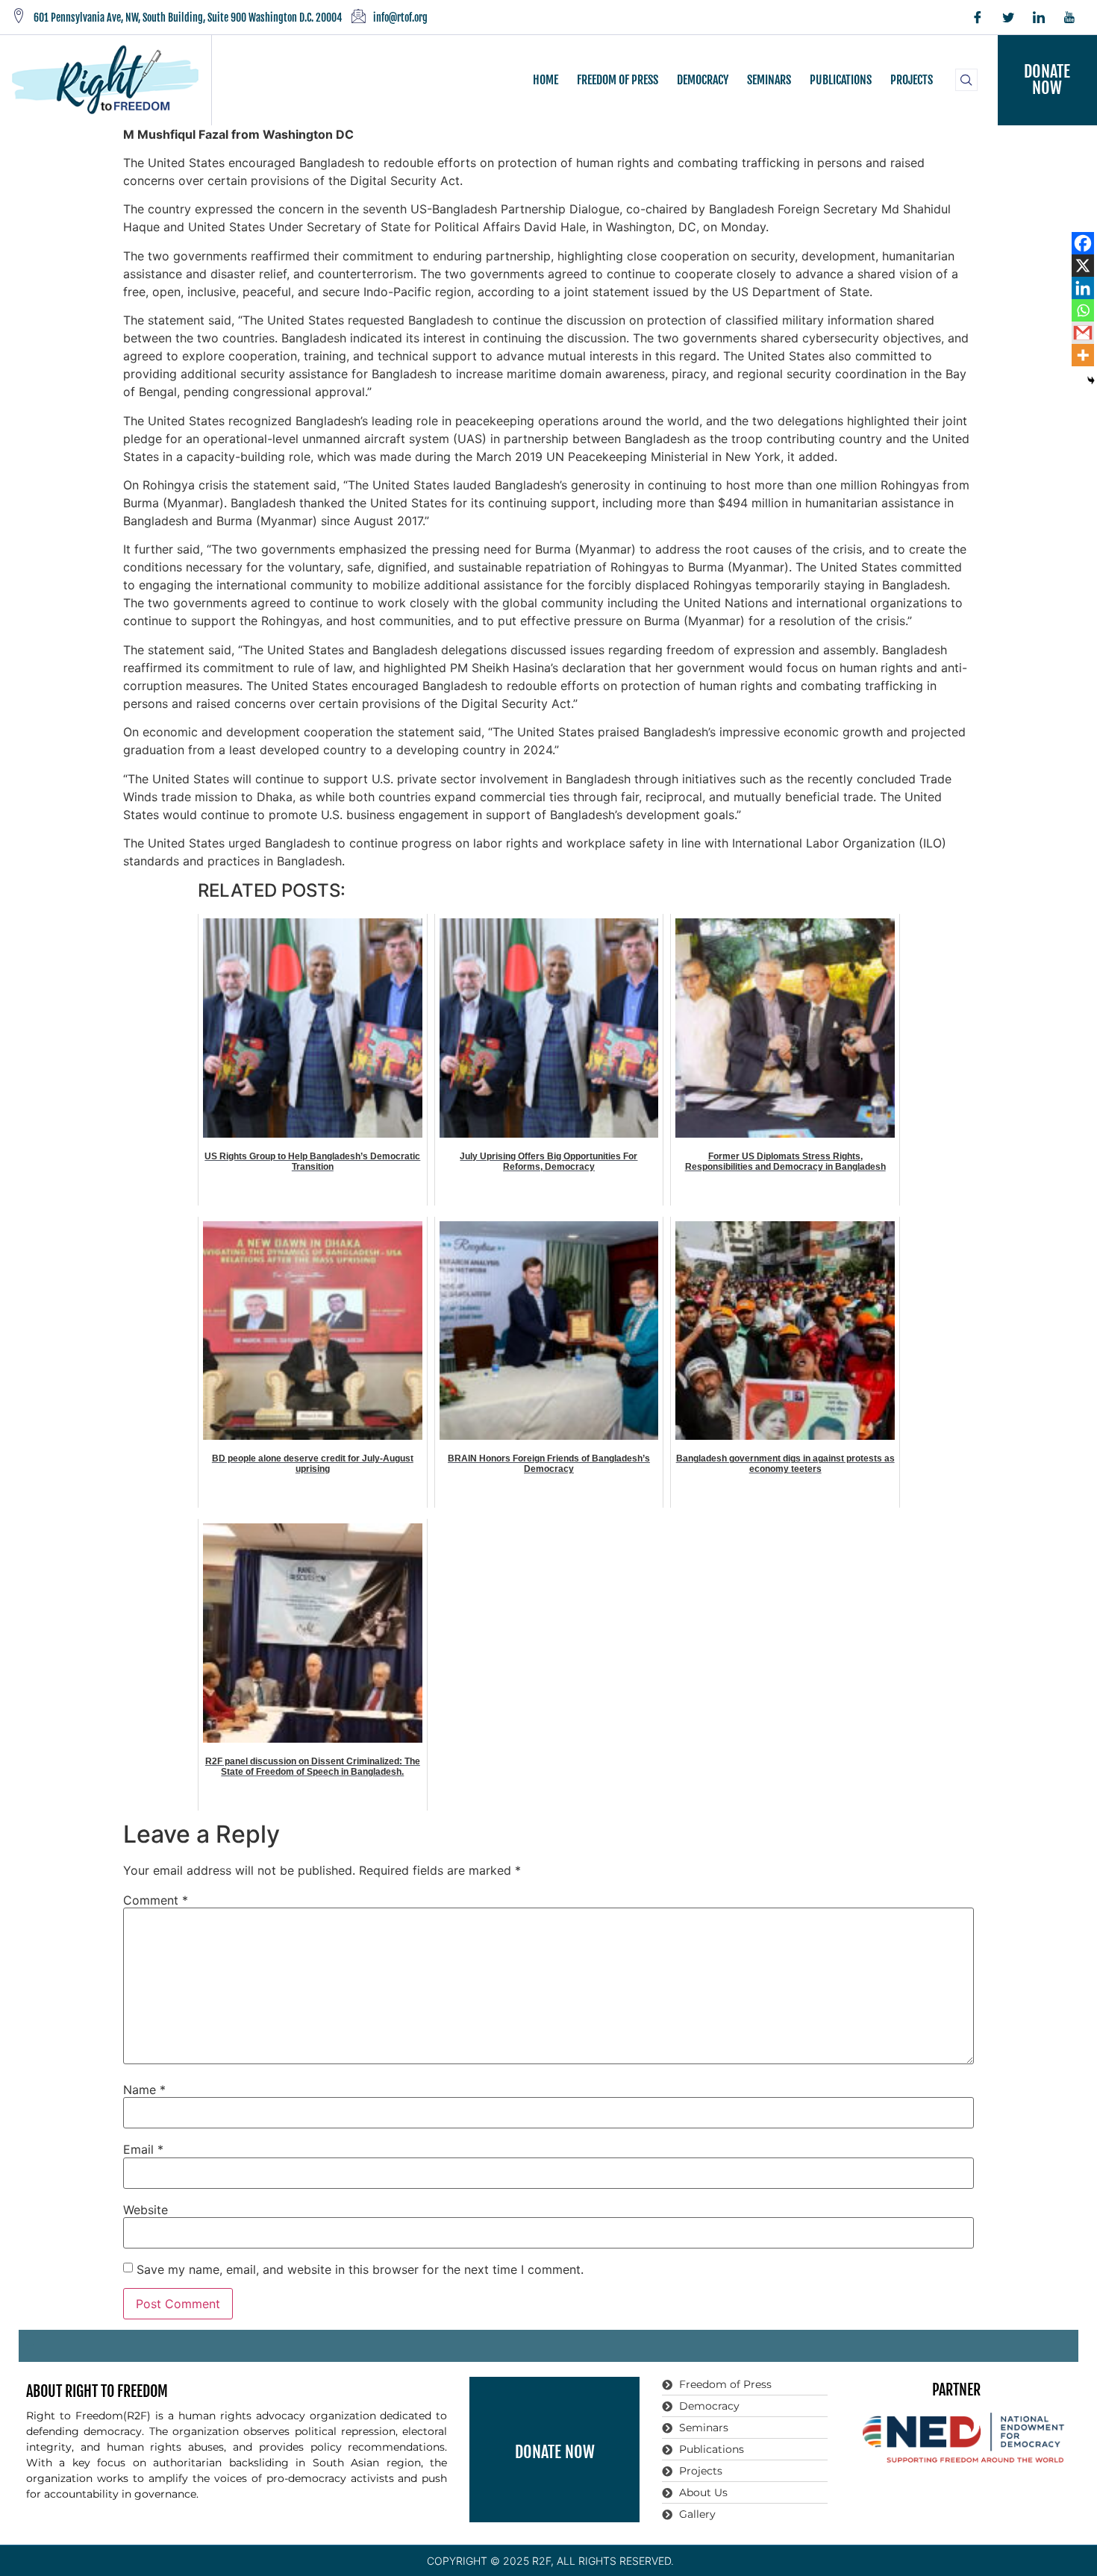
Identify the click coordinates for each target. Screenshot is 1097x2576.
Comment (156, 1900)
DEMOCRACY (703, 80)
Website (146, 2210)
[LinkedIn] (1039, 17)
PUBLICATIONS (841, 80)
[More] (1083, 355)
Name (144, 2090)
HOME (546, 80)
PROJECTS (912, 80)
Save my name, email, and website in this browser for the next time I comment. (360, 2269)
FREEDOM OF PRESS (618, 80)
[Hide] (1091, 380)
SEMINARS (769, 80)
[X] (1083, 266)
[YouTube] (1069, 17)
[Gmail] (1083, 333)
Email (143, 2149)
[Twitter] (1008, 17)
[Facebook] (978, 17)
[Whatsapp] (1083, 310)
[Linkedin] (1083, 288)
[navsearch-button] (966, 80)
